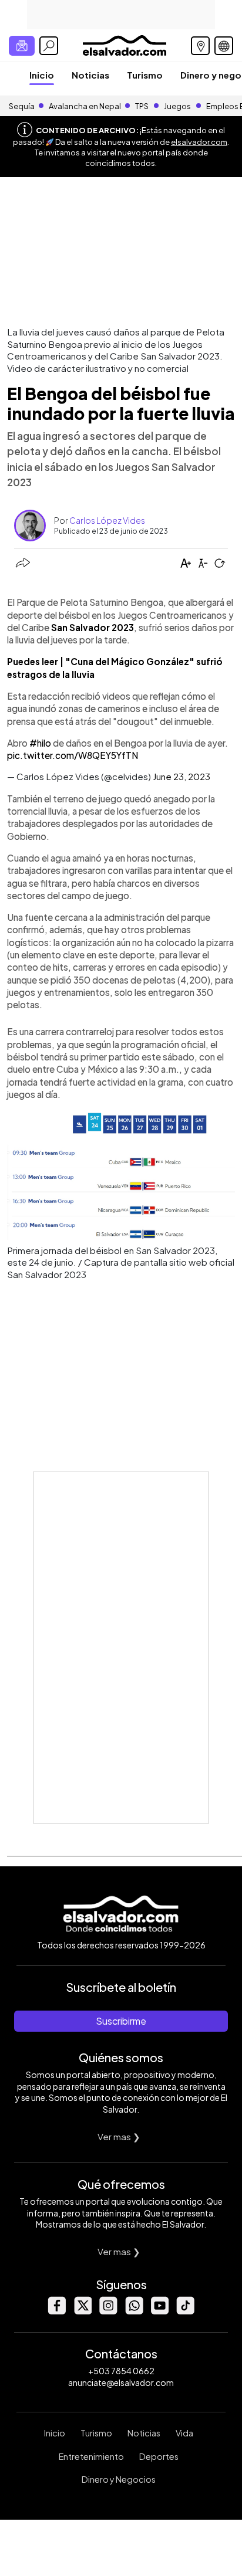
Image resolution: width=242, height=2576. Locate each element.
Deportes (159, 2456)
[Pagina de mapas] (200, 46)
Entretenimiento (91, 2456)
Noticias (90, 75)
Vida (184, 2433)
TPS (142, 106)
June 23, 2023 (181, 776)
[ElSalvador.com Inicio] (124, 44)
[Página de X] (82, 2311)
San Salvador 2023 (93, 627)
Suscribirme (121, 2021)
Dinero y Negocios (119, 2479)
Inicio (42, 75)
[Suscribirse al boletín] (22, 46)
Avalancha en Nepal (85, 106)
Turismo (145, 75)
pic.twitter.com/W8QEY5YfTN (73, 755)
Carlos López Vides (107, 520)
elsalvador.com (199, 142)
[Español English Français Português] (224, 46)
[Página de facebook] (56, 2311)
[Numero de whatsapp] (134, 2311)
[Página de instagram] (108, 2311)
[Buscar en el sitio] (49, 46)
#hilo (40, 743)
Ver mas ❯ (119, 2136)
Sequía (22, 106)
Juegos (177, 106)
